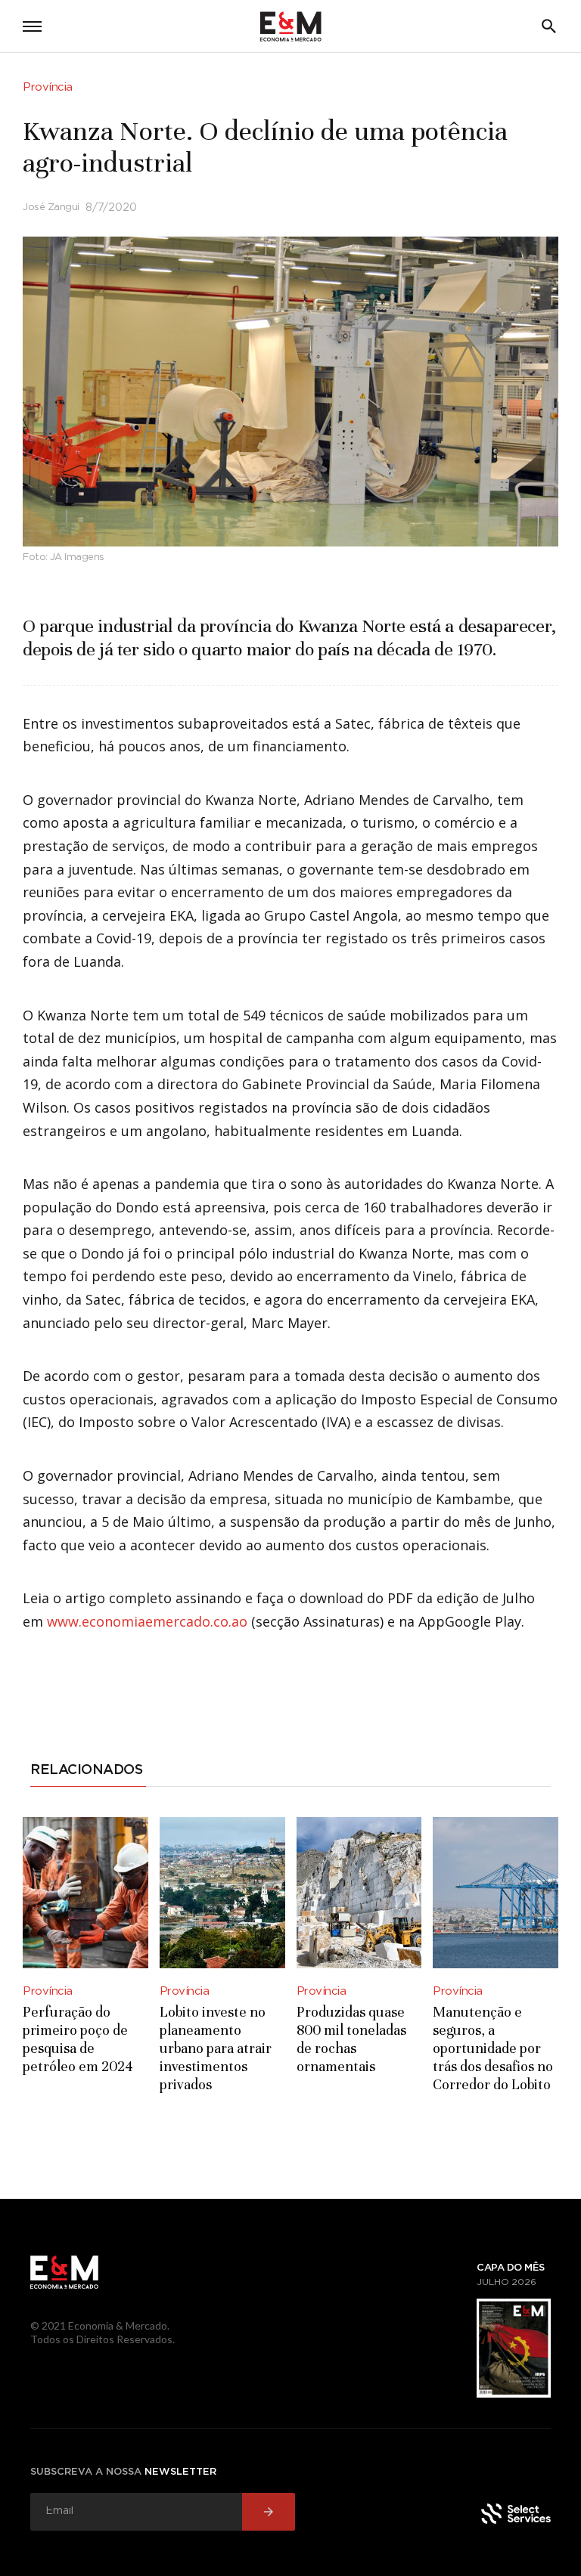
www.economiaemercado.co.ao (147, 1621)
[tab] (88, 1773)
